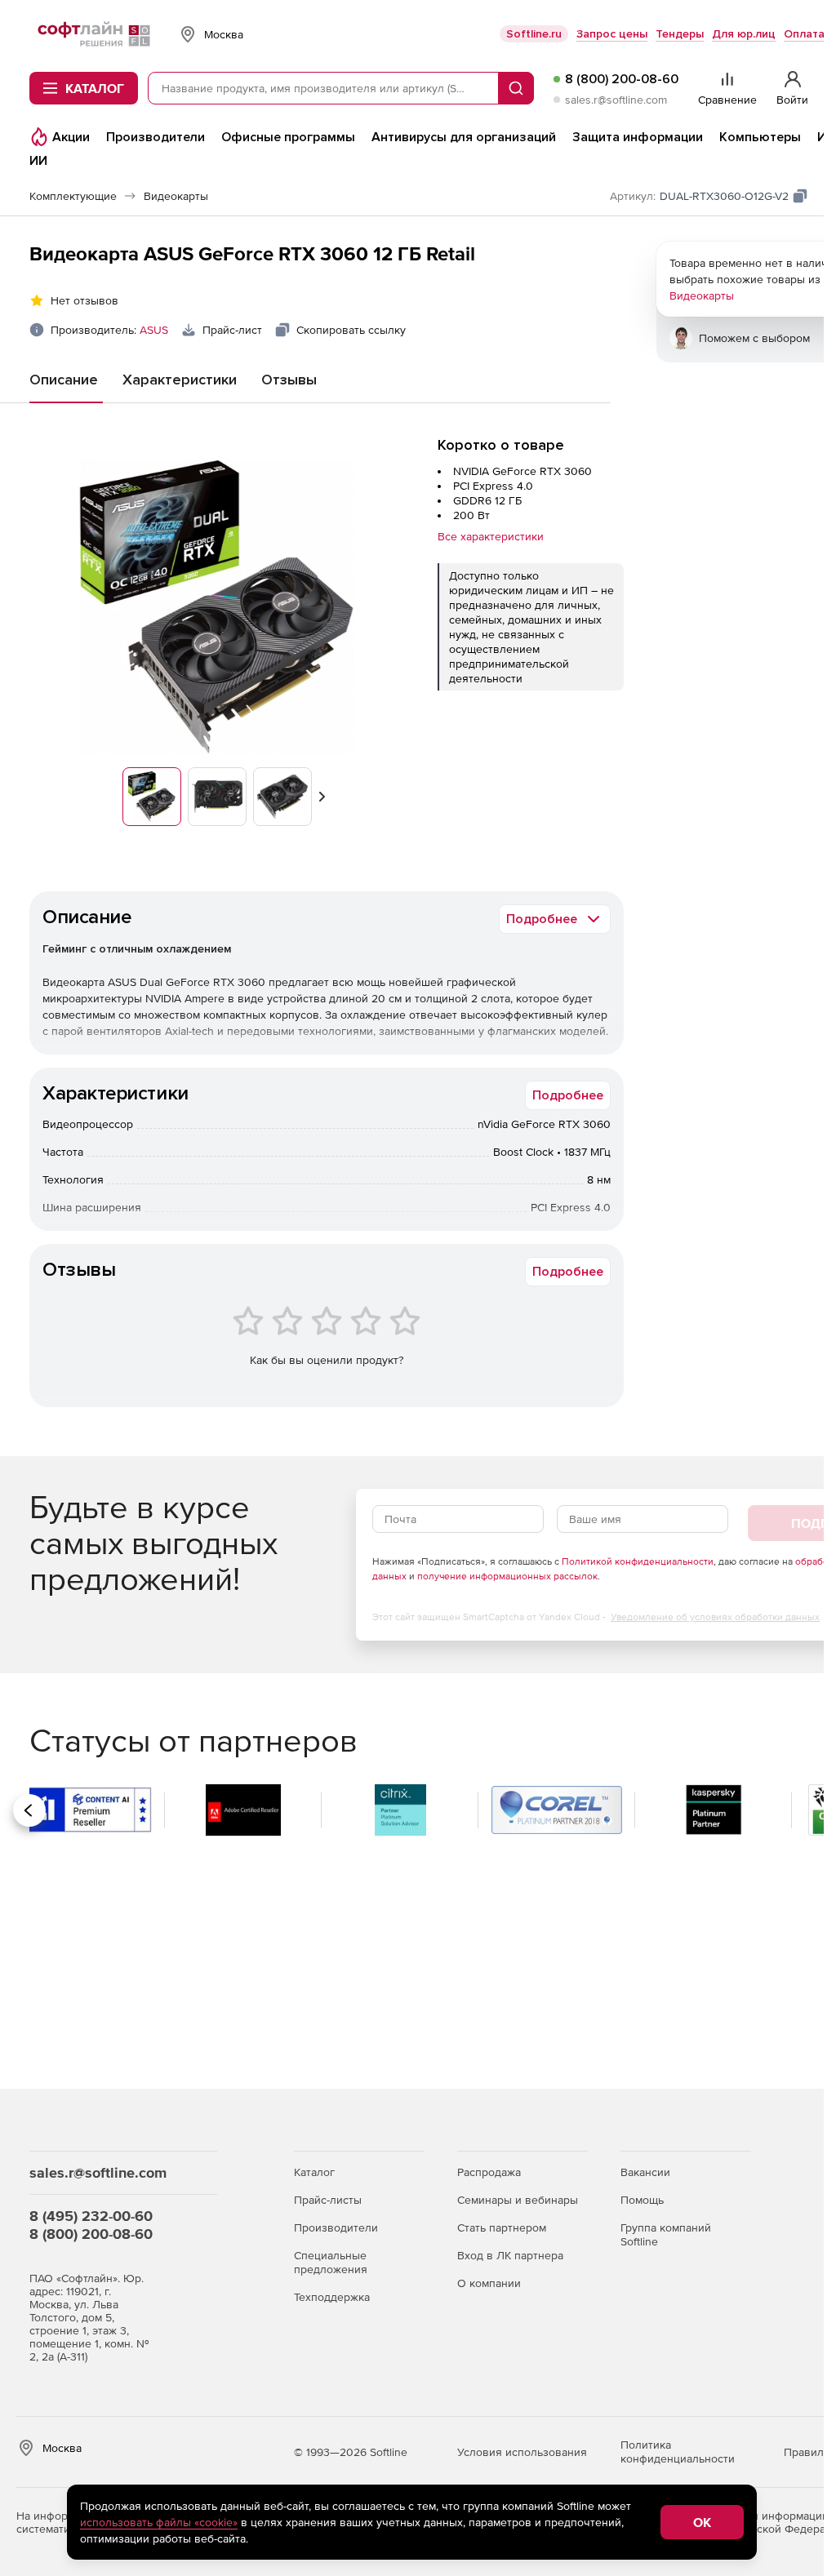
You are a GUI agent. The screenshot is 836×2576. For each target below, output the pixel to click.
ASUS (154, 330)
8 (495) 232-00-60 (91, 2216)
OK (702, 2522)
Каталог (314, 2172)
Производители (336, 2227)
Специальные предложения (331, 2262)
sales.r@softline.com (616, 100)
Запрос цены (612, 34)
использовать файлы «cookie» (159, 2522)
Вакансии (645, 2172)
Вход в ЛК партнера (510, 2255)
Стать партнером (502, 2227)
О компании (489, 2283)
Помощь (642, 2200)
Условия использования (522, 2452)
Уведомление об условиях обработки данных (715, 1617)
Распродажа (489, 2172)
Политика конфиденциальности (678, 2452)
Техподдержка (332, 2297)
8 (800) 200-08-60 (622, 79)
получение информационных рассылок (507, 1576)
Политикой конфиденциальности (638, 1561)
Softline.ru (534, 34)
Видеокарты (702, 295)
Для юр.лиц (744, 34)
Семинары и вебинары (518, 2200)
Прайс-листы (328, 2200)
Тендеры (680, 34)
